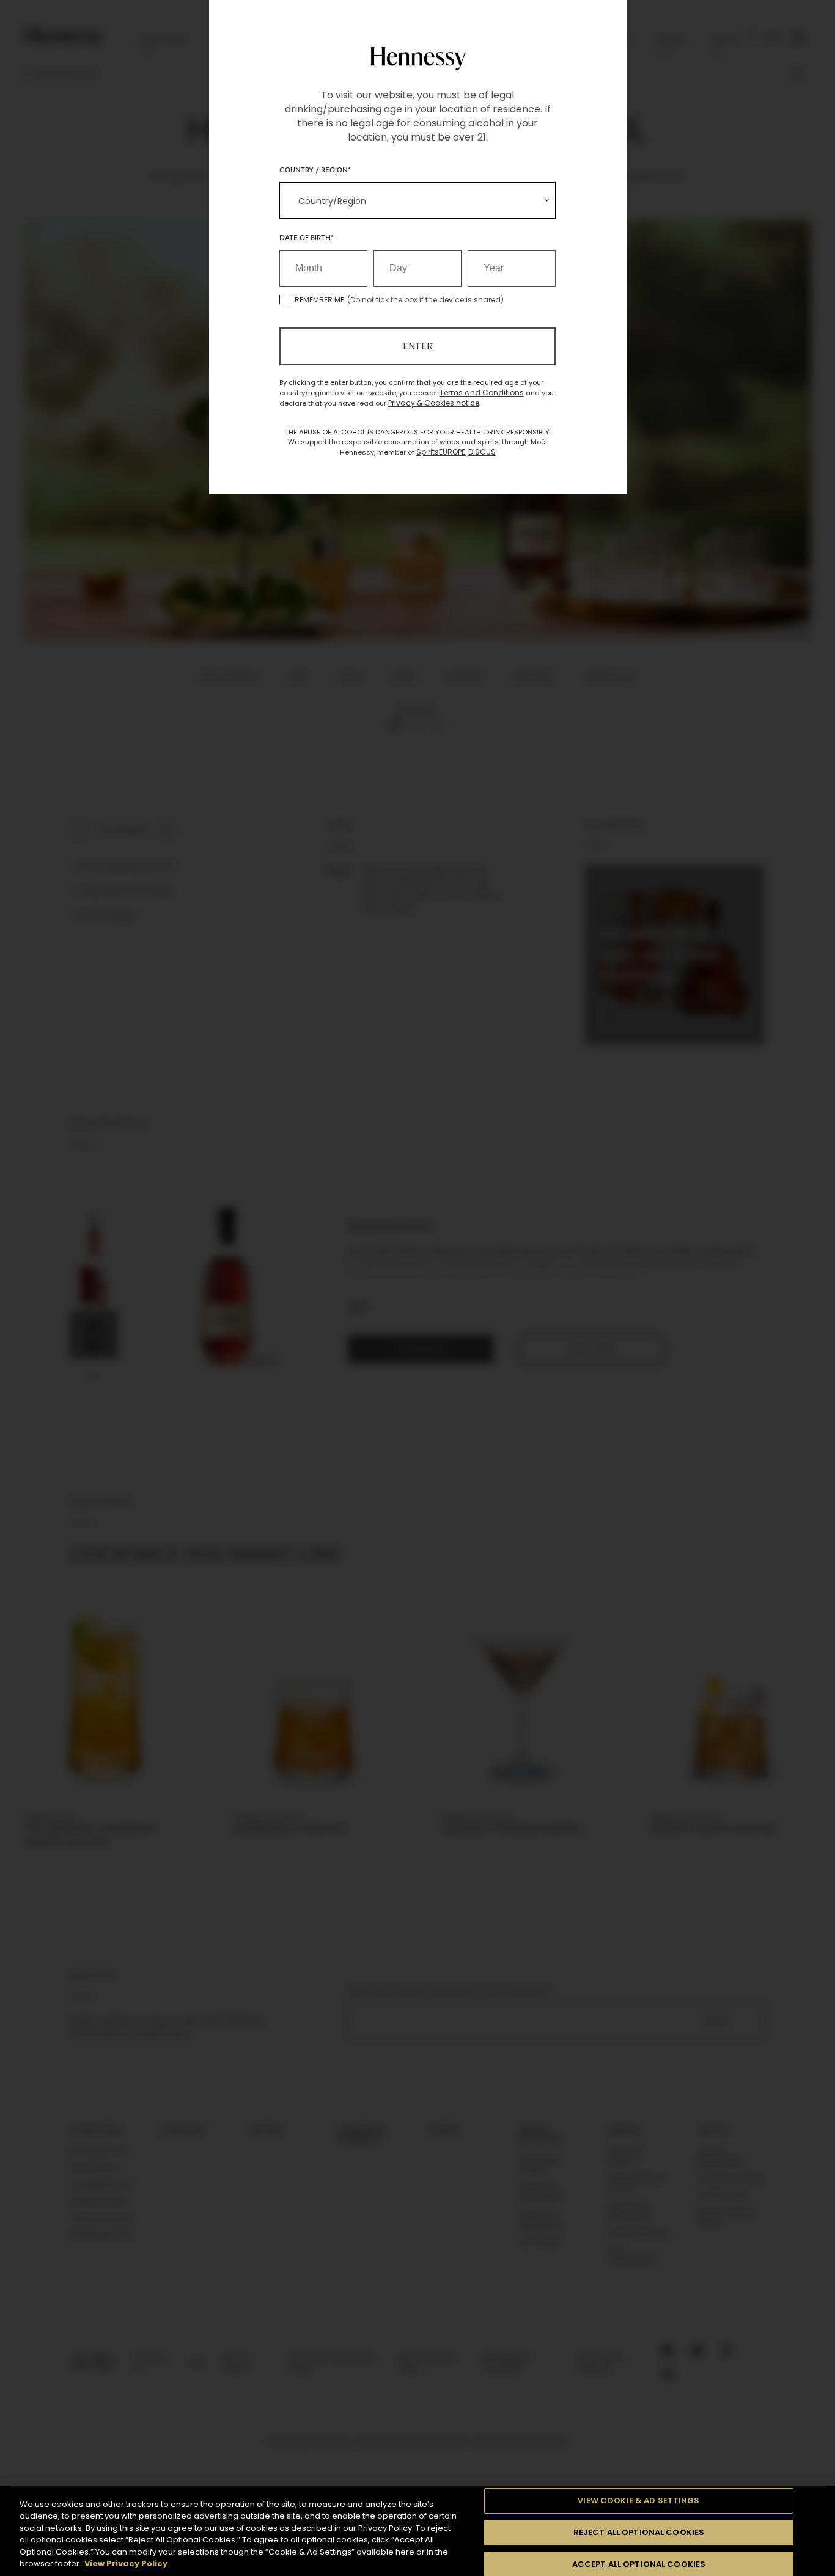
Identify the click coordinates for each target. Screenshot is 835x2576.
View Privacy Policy (126, 2563)
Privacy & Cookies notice (434, 403)
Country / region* (315, 169)
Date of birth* (307, 237)
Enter (418, 346)
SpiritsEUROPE (441, 452)
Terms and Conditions (482, 393)
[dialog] (417, 1288)
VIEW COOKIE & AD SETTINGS (638, 2501)
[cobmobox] (417, 200)
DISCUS (482, 452)
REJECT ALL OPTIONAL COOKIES (639, 2532)
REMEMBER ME (319, 300)
